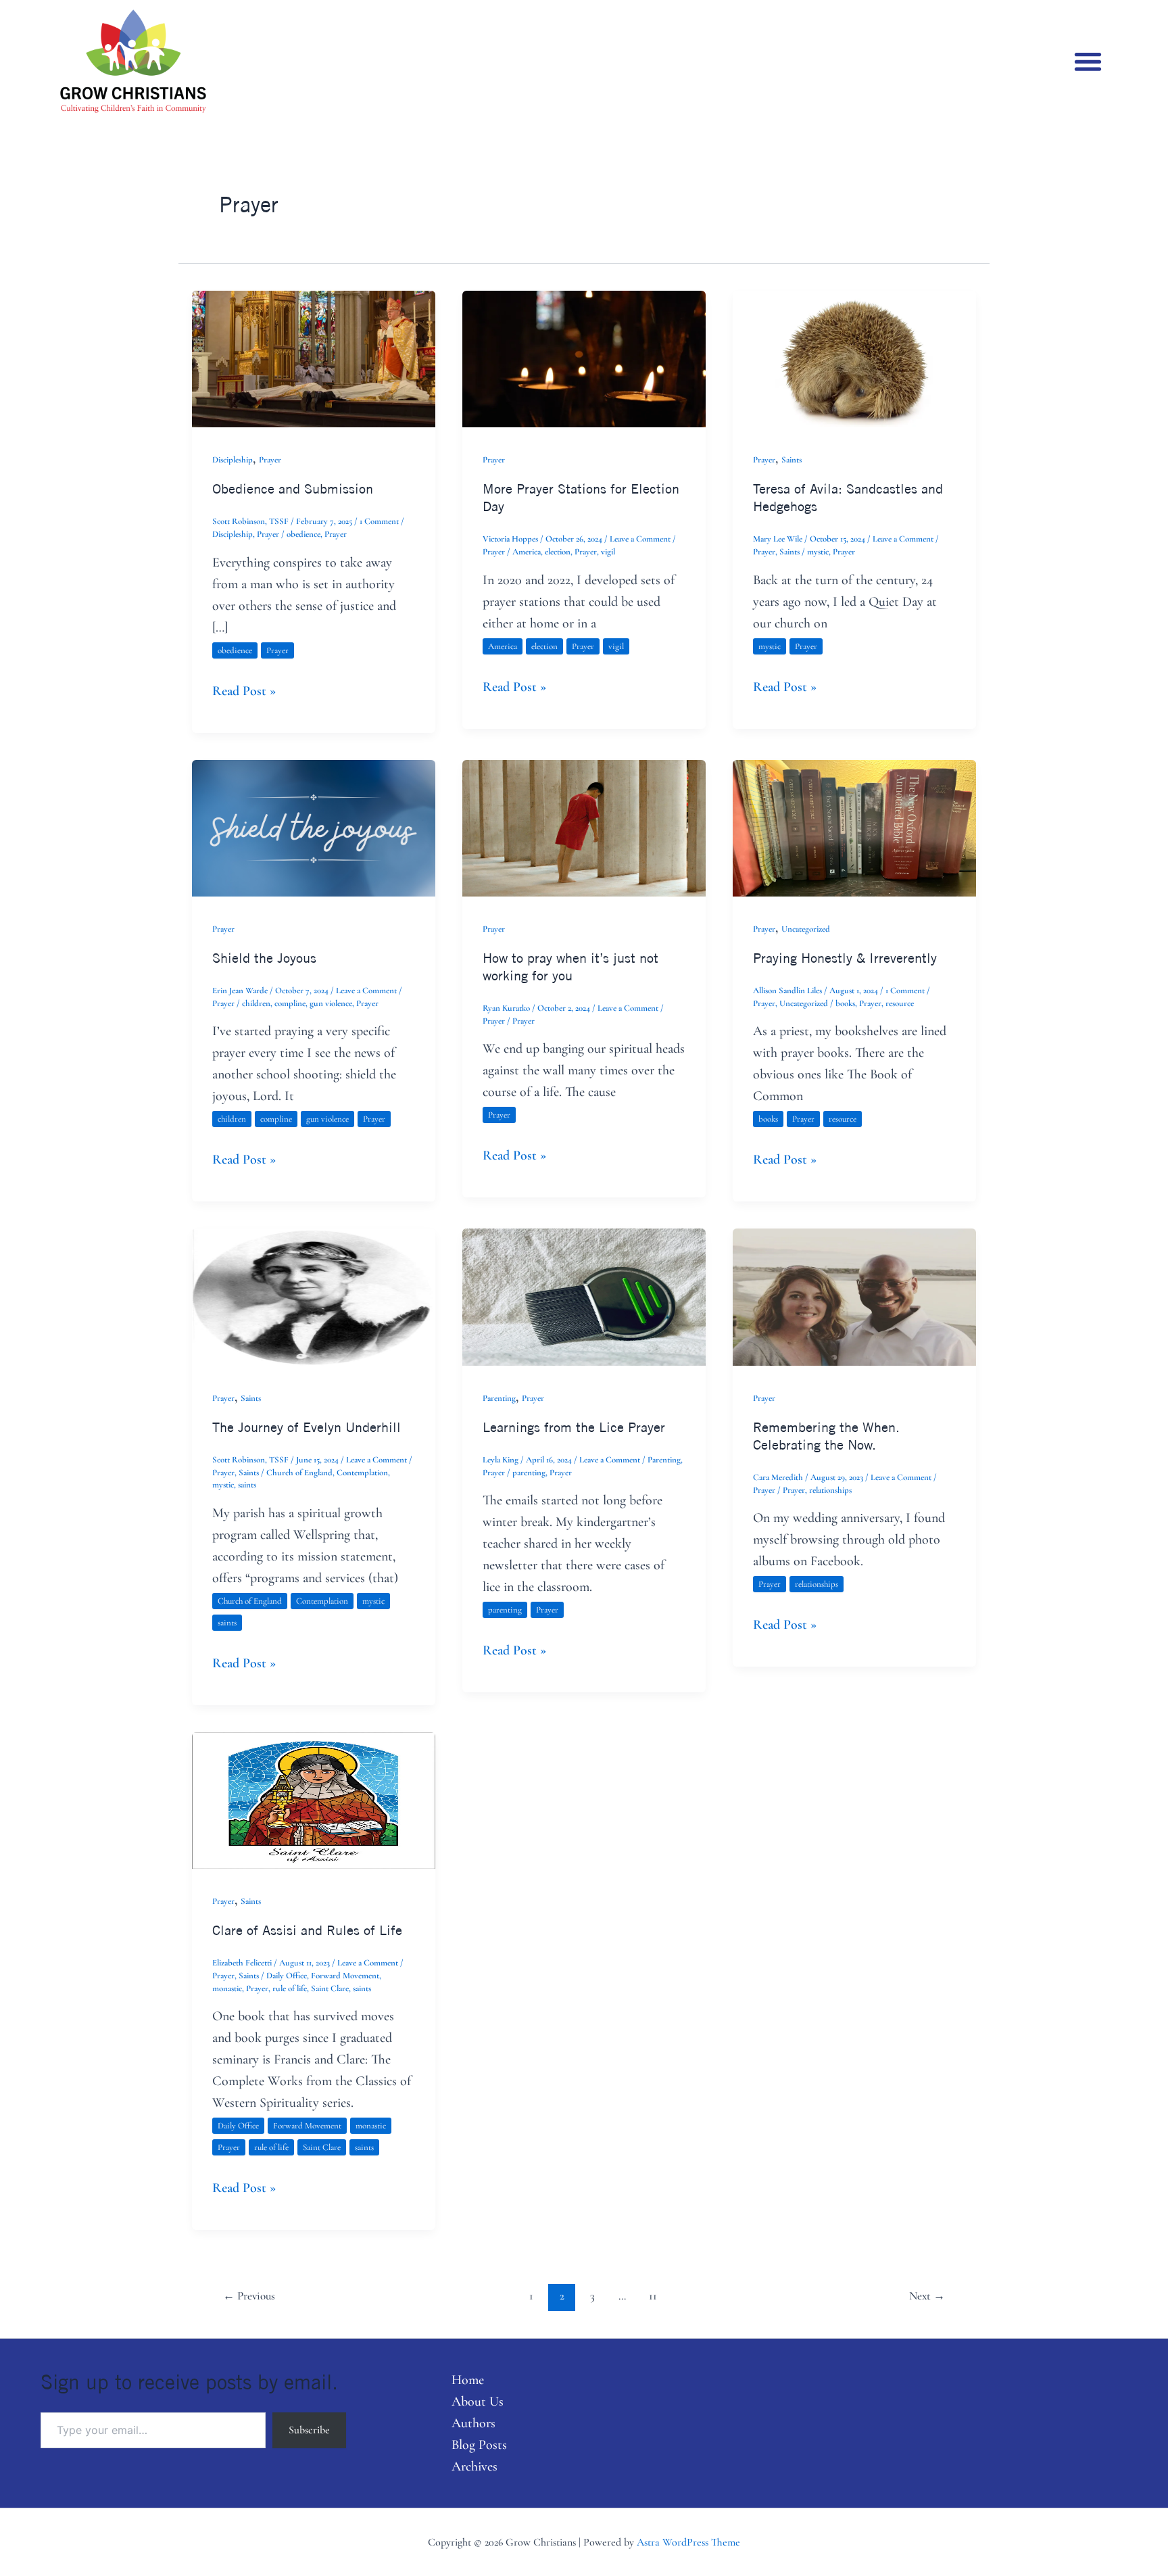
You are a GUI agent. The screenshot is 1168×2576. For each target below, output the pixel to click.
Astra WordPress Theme (688, 2542)
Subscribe (309, 2430)
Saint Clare (330, 1988)
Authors (473, 2423)
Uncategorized (806, 929)
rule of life (290, 1988)
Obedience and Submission (293, 488)
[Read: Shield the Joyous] (314, 827)
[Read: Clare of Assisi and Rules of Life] (314, 1799)
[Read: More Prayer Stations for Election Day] (584, 358)
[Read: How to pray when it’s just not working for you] (584, 827)
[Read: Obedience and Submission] (314, 358)
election (558, 552)
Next (927, 2296)
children (256, 1003)
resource (900, 1003)
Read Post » (244, 690)
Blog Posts (479, 2445)
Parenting (499, 1398)
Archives (474, 2466)
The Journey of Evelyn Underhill (307, 1427)
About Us (478, 2402)
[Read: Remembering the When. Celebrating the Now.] (854, 1295)
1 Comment (379, 521)
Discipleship (233, 460)
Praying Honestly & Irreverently (845, 958)
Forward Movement (345, 1976)
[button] (1088, 61)
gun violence (331, 1003)
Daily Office (287, 1976)
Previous (249, 2296)
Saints (792, 460)
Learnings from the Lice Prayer (574, 1427)
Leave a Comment (640, 539)
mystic (818, 552)
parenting (529, 1473)
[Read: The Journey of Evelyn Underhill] (314, 1295)
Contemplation (362, 1473)
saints (247, 1485)
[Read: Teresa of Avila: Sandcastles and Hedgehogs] (854, 358)
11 (653, 2296)
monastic (227, 1988)
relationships (830, 1490)
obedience (303, 534)
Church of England (299, 1473)
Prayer (270, 460)
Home (468, 2380)
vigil (608, 552)
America (527, 552)
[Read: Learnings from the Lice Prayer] (584, 1295)
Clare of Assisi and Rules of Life (307, 1930)
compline (290, 1003)
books (845, 1003)
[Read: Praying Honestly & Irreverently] (854, 827)
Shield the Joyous (264, 958)
